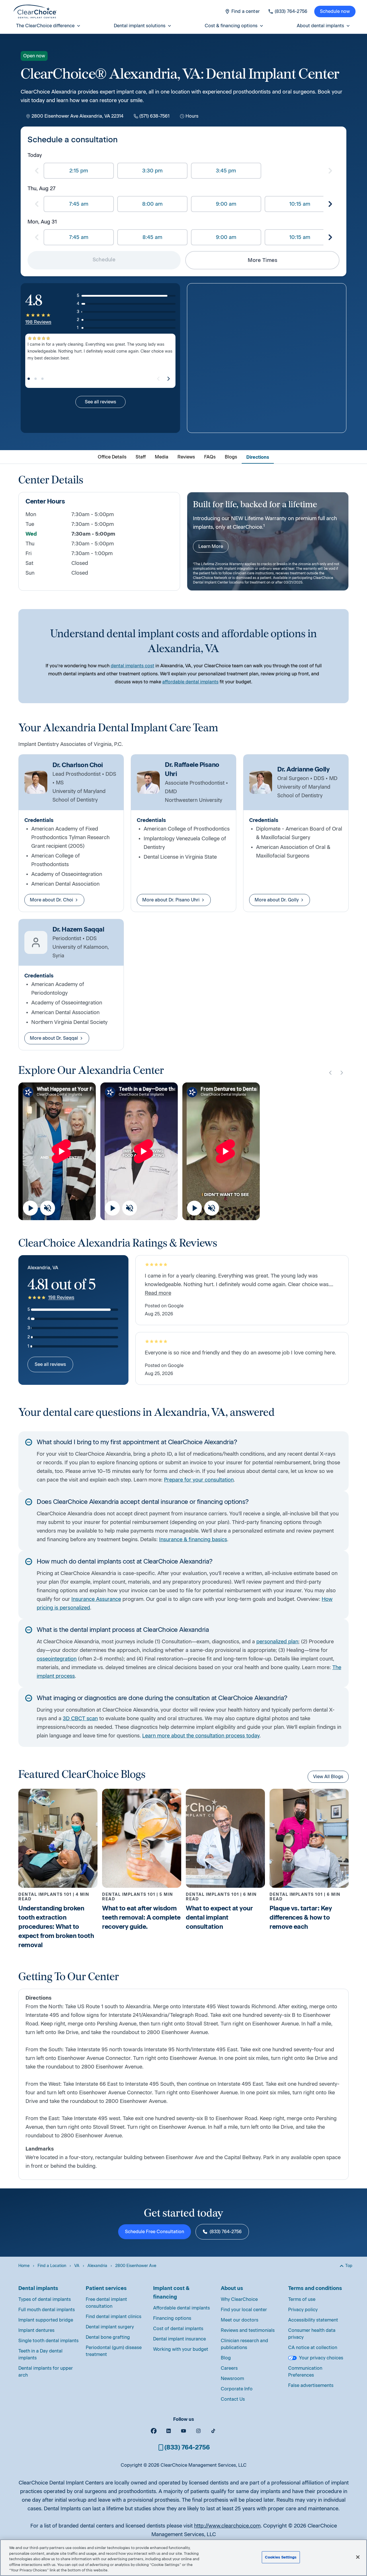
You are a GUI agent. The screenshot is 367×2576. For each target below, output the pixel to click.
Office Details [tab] (112, 457)
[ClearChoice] (35, 11)
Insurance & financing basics (193, 1539)
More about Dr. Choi (51, 900)
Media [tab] (162, 457)
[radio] (79, 171)
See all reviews (100, 402)
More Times (262, 260)
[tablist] (183, 457)
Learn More (211, 546)
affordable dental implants (190, 682)
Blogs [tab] (231, 457)
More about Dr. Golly (277, 900)
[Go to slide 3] (42, 379)
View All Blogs (328, 1777)
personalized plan (277, 1642)
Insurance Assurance (96, 1599)
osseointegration (57, 1659)
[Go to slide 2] (36, 379)
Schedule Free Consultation (155, 2232)
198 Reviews (38, 322)
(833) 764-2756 (226, 2232)
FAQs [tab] (210, 457)
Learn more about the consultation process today (201, 1736)
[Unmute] (48, 1208)
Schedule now (335, 11)
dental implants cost (132, 666)
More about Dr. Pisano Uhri (171, 900)
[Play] (30, 1208)
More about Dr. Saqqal (54, 1038)
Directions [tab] (258, 457)
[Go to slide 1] (29, 379)
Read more (158, 1293)
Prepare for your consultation (199, 1480)
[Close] (358, 2557)
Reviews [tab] (186, 457)
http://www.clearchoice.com (227, 2526)
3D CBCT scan (80, 1718)
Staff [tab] (141, 457)
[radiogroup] (183, 171)
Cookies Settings (281, 2557)
